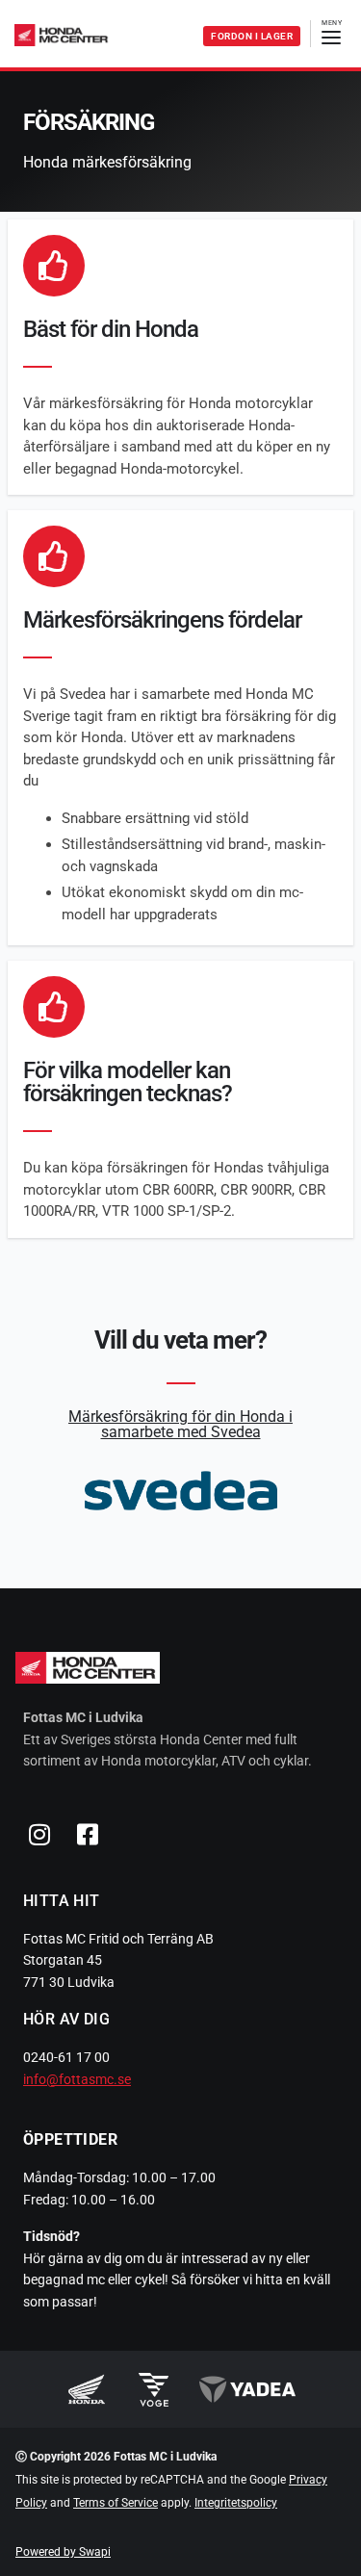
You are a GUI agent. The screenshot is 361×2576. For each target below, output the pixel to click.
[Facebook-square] (88, 1835)
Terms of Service (116, 2503)
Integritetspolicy (236, 2503)
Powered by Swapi (63, 2552)
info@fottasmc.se (77, 2079)
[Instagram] (39, 1835)
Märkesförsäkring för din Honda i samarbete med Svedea (180, 1424)
